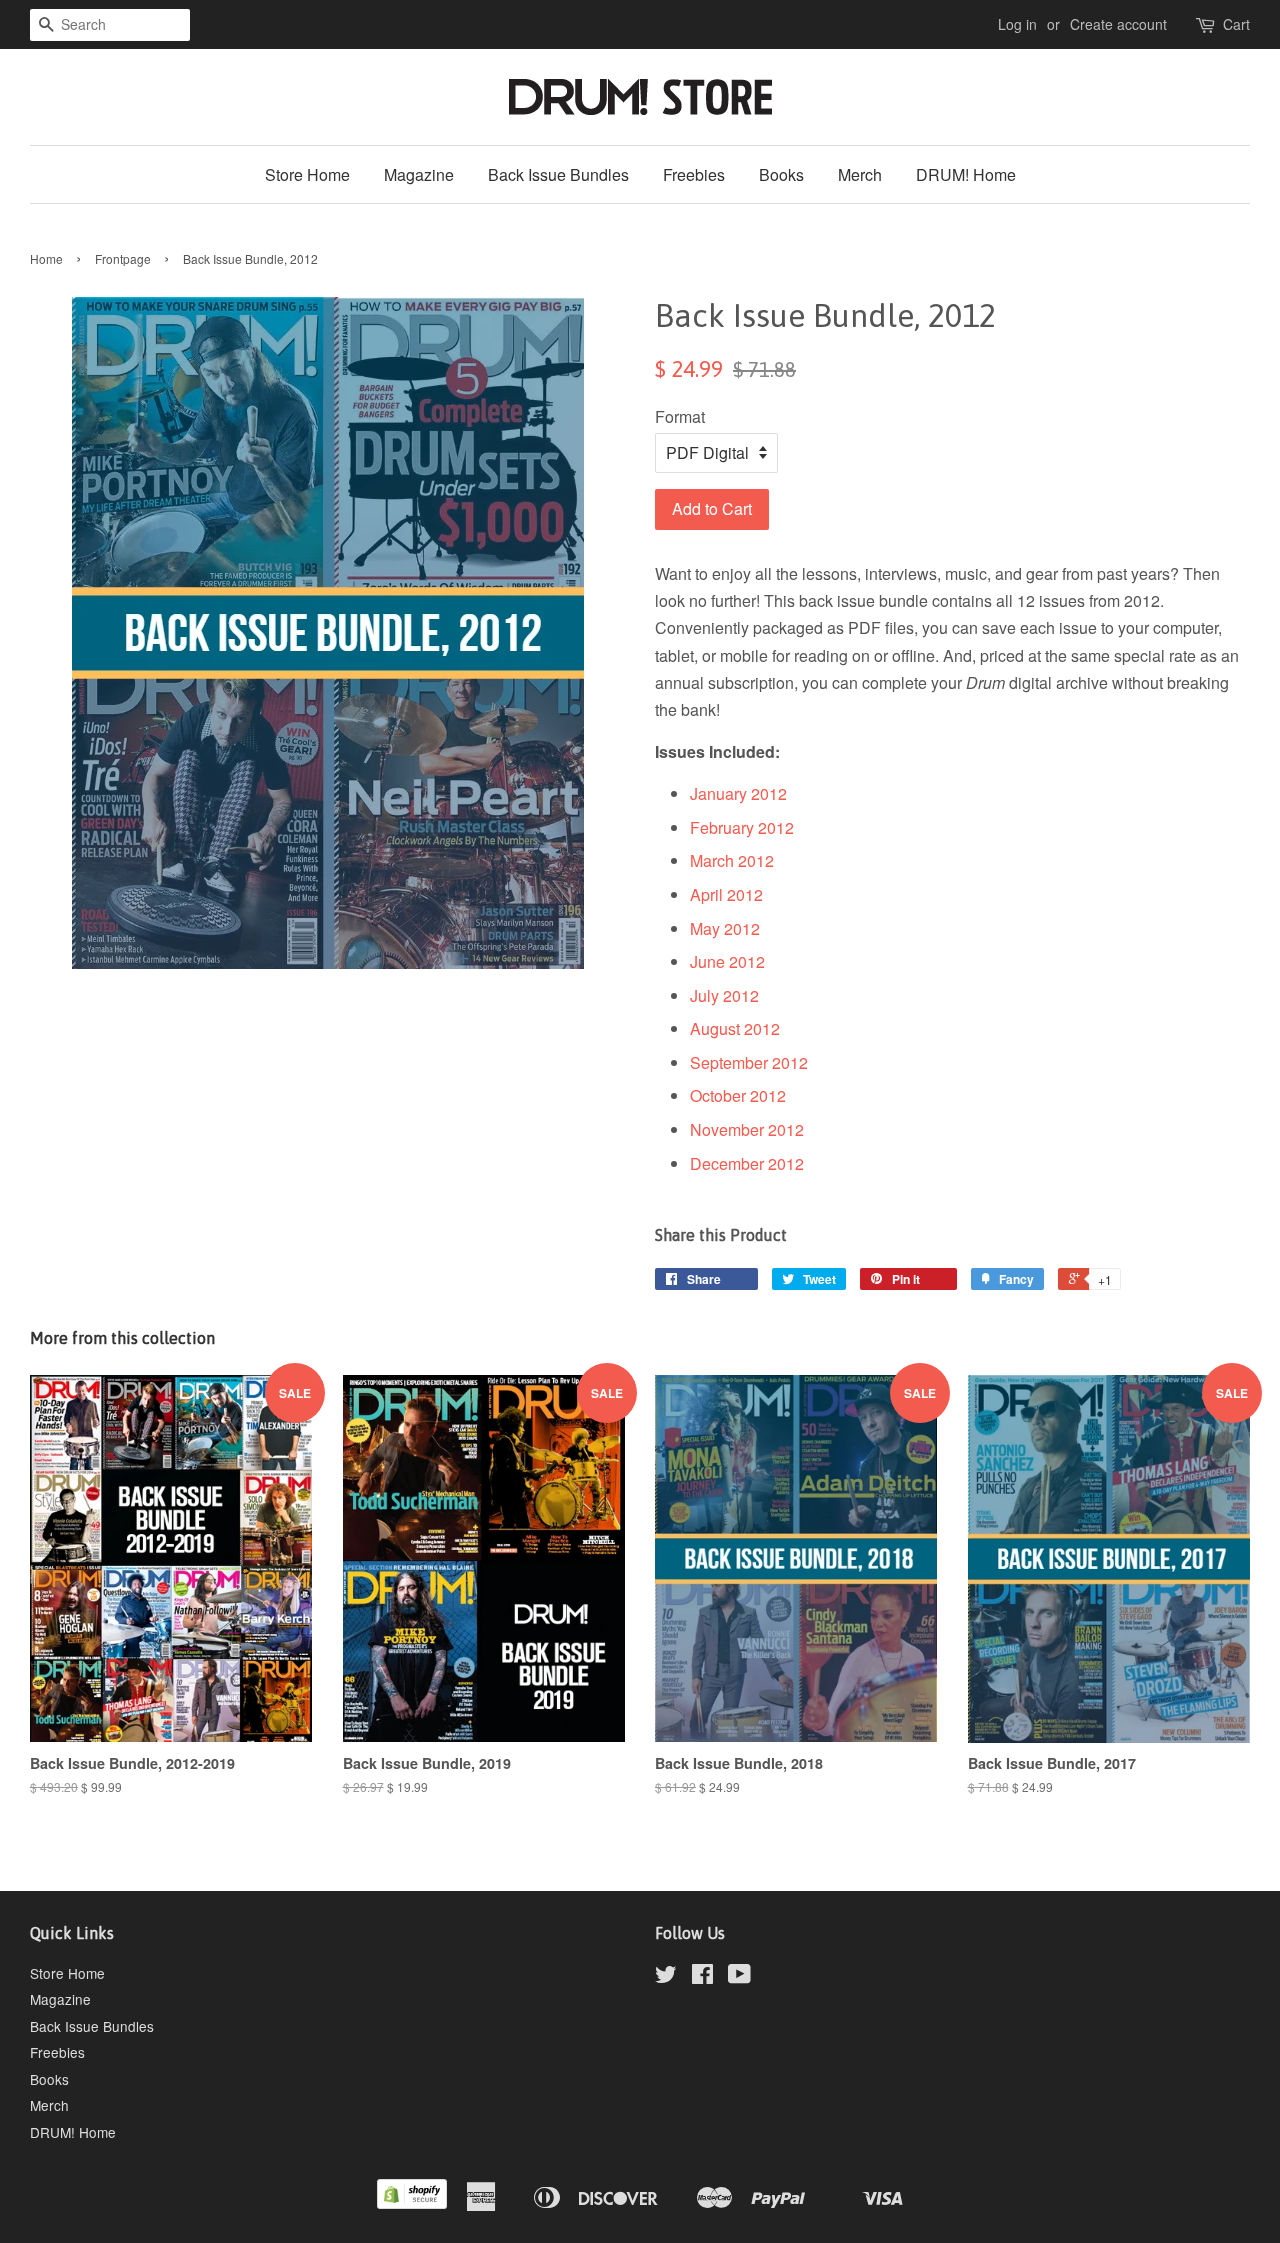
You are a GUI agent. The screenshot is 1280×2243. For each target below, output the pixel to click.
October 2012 (738, 1095)
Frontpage (123, 258)
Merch (860, 174)
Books (781, 174)
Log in (1017, 24)
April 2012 (726, 894)
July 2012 (724, 995)
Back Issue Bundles (558, 174)
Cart (1236, 24)
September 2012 (749, 1062)
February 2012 (742, 827)
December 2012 (747, 1163)
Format (680, 416)
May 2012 (725, 928)
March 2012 (732, 860)
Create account (1118, 24)
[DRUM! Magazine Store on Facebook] (702, 1977)
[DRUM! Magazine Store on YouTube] (739, 1977)
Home (46, 258)
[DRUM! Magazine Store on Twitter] (666, 1977)
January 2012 (738, 793)
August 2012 (735, 1028)
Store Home (307, 174)
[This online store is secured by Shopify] (412, 2203)
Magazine (419, 174)
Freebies (694, 174)
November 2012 (747, 1129)
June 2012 (727, 961)
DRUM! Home (966, 174)
